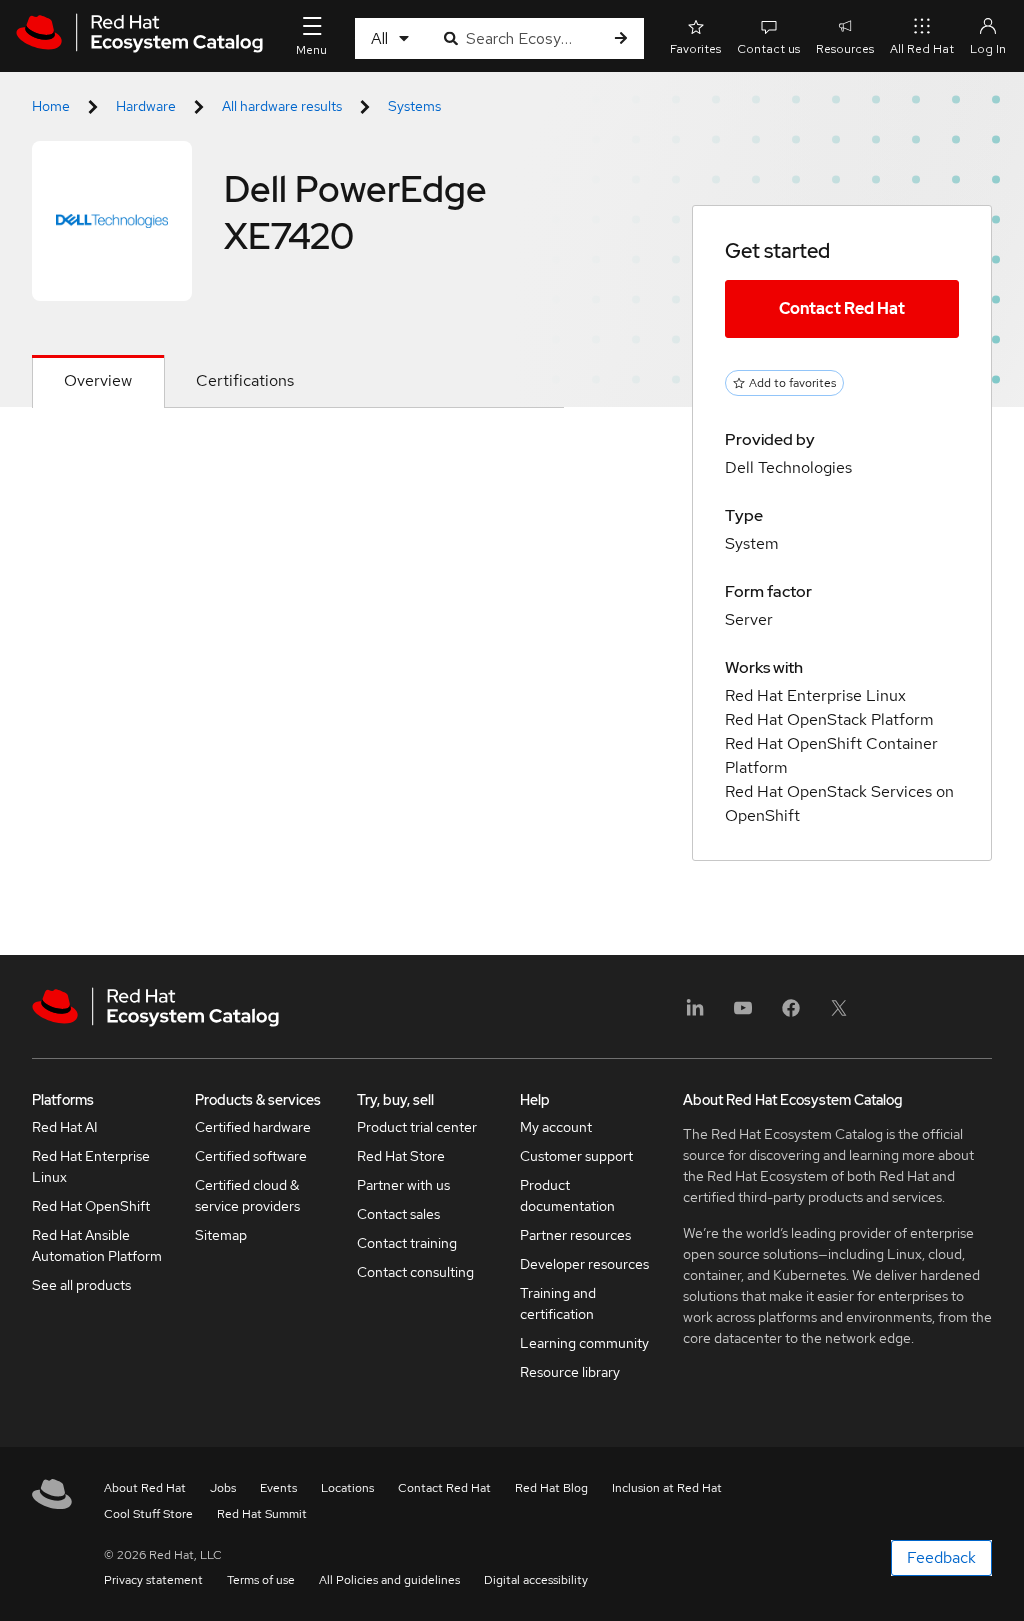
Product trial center (417, 1127)
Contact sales (398, 1214)
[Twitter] (839, 1014)
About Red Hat (145, 1488)
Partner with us (403, 1185)
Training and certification (558, 1303)
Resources (845, 49)
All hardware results (282, 106)
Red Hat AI (65, 1127)
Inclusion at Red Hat (667, 1488)
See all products (81, 1285)
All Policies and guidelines (389, 1580)
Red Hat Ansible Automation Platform (97, 1245)
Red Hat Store (401, 1156)
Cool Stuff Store (148, 1514)
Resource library (570, 1372)
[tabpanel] (298, 456)
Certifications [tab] (245, 380)
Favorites (695, 49)
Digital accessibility (536, 1580)
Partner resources (575, 1235)
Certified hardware (253, 1127)
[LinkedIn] (695, 1014)
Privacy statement (153, 1580)
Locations (347, 1488)
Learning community (584, 1343)
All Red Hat (922, 49)
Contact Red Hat (842, 308)
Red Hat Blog (551, 1488)
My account (556, 1127)
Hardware (146, 106)
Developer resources (584, 1264)
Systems (414, 106)
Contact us (768, 49)
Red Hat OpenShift (91, 1206)
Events (278, 1488)
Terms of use (261, 1580)
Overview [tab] (98, 380)
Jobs (223, 1488)
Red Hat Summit (262, 1514)
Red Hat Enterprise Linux (91, 1166)
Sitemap (221, 1235)
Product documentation (567, 1195)
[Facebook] (791, 1014)
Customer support (576, 1156)
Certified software (251, 1156)
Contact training (407, 1243)
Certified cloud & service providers (247, 1195)
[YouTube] (743, 1014)
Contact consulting (415, 1272)
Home (51, 106)
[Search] (621, 38)
